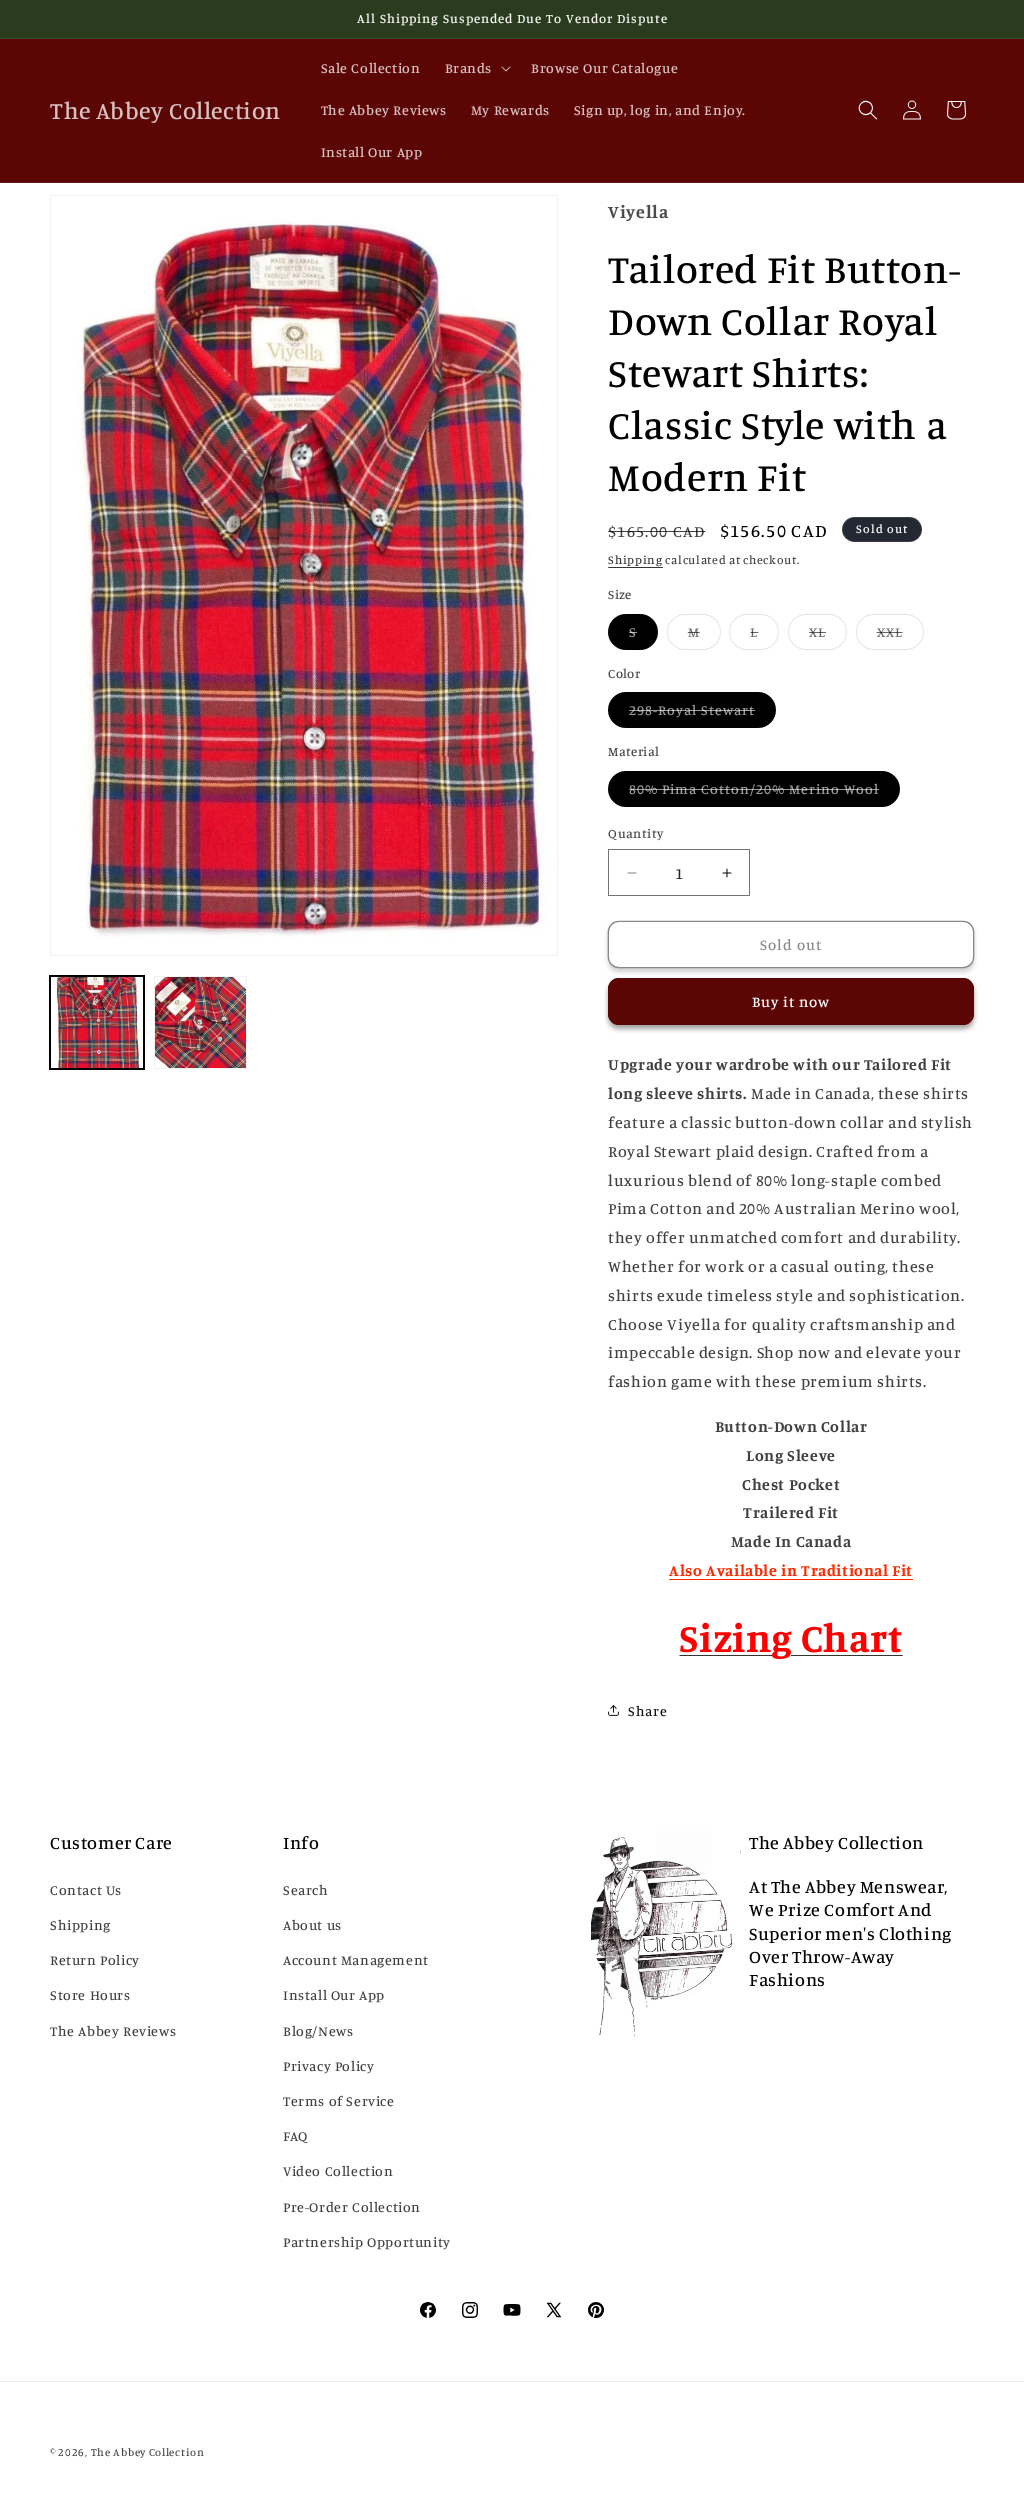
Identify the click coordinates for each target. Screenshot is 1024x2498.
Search (306, 1889)
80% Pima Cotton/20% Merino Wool (764, 793)
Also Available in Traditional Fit (791, 1570)
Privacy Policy (328, 2065)
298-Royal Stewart (702, 714)
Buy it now (791, 1001)
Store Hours (90, 1994)
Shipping (635, 559)
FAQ (295, 2135)
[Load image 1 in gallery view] (97, 1023)
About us (312, 1924)
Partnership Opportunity (367, 2241)
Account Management (356, 1959)
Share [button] (647, 1710)
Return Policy (95, 1959)
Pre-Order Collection (352, 2206)
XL (828, 636)
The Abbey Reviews (113, 2030)
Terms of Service (339, 2100)
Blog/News (318, 2030)
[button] (476, 68)
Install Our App (334, 1994)
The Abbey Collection (148, 2452)
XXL (900, 636)
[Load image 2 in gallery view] (201, 1023)
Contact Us (86, 1889)
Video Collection (338, 2170)
